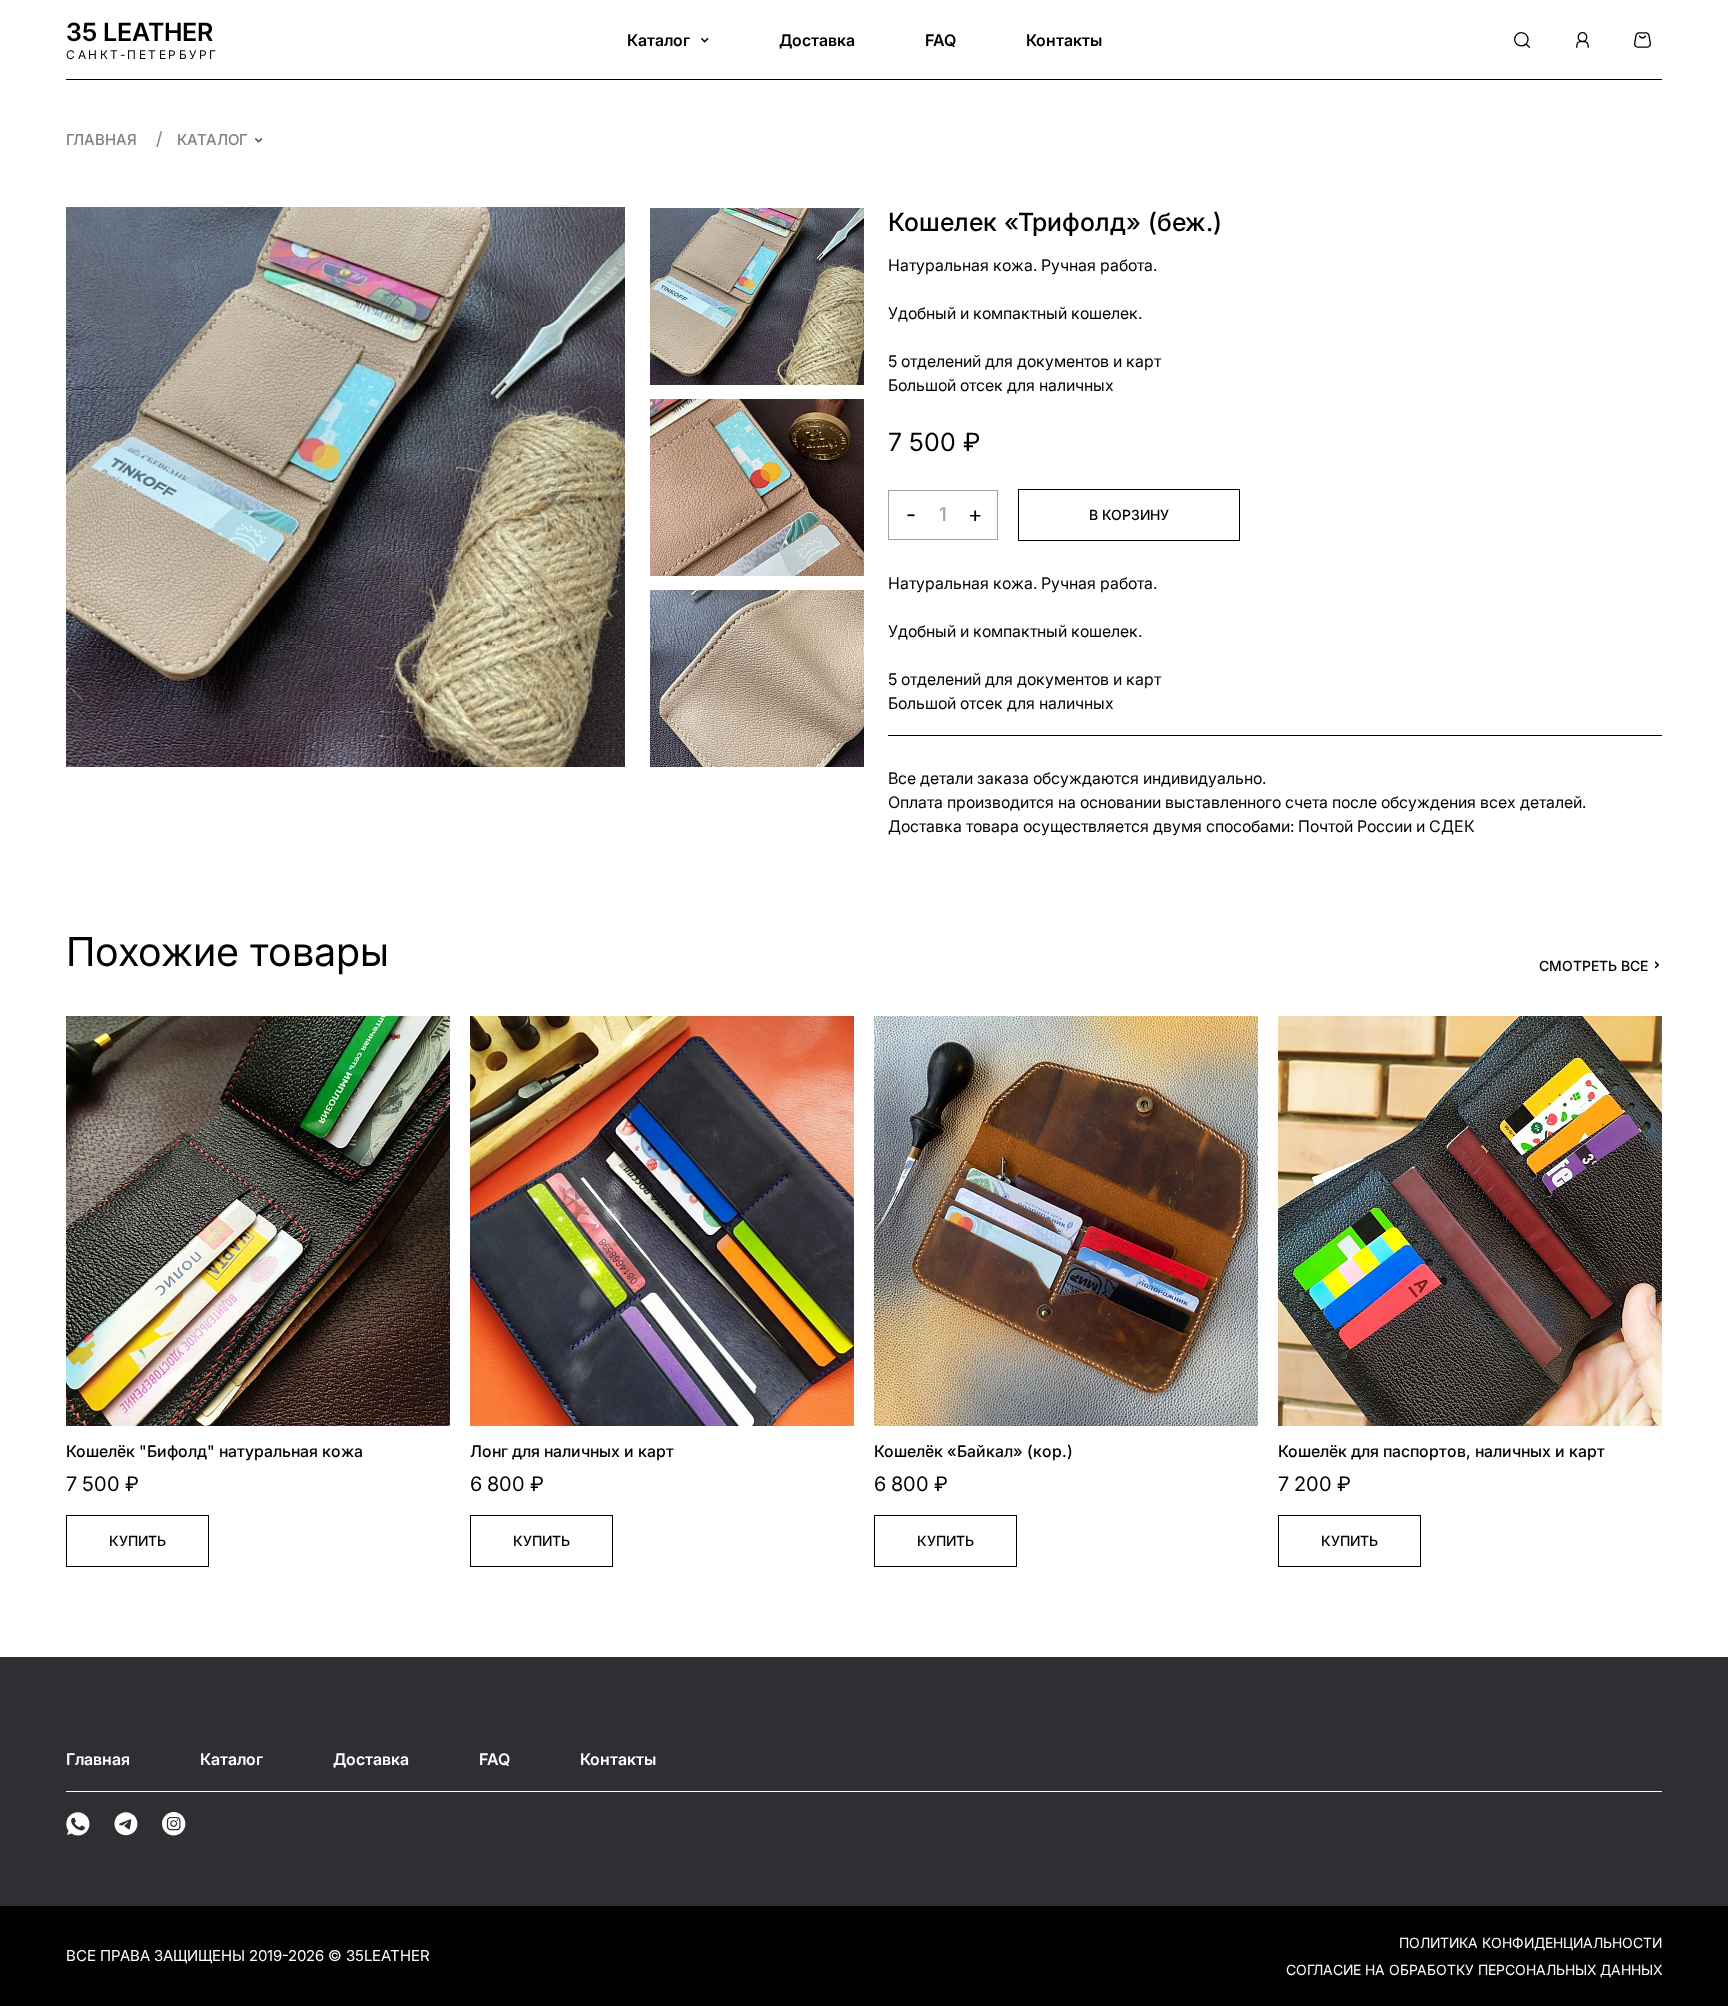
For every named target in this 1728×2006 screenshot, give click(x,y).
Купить (137, 1540)
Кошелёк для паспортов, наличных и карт (1441, 1451)
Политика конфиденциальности (1530, 1942)
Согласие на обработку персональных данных (1474, 1969)
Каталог (212, 139)
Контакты (1064, 40)
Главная (103, 139)
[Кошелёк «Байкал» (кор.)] (1066, 1221)
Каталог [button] (660, 40)
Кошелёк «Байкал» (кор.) (973, 1451)
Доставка (817, 40)
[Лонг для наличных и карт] (662, 1221)
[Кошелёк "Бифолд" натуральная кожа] (258, 1221)
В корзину (1129, 514)
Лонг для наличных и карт (572, 1451)
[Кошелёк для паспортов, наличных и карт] (1470, 1221)
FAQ (940, 40)
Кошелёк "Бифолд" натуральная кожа (214, 1451)
